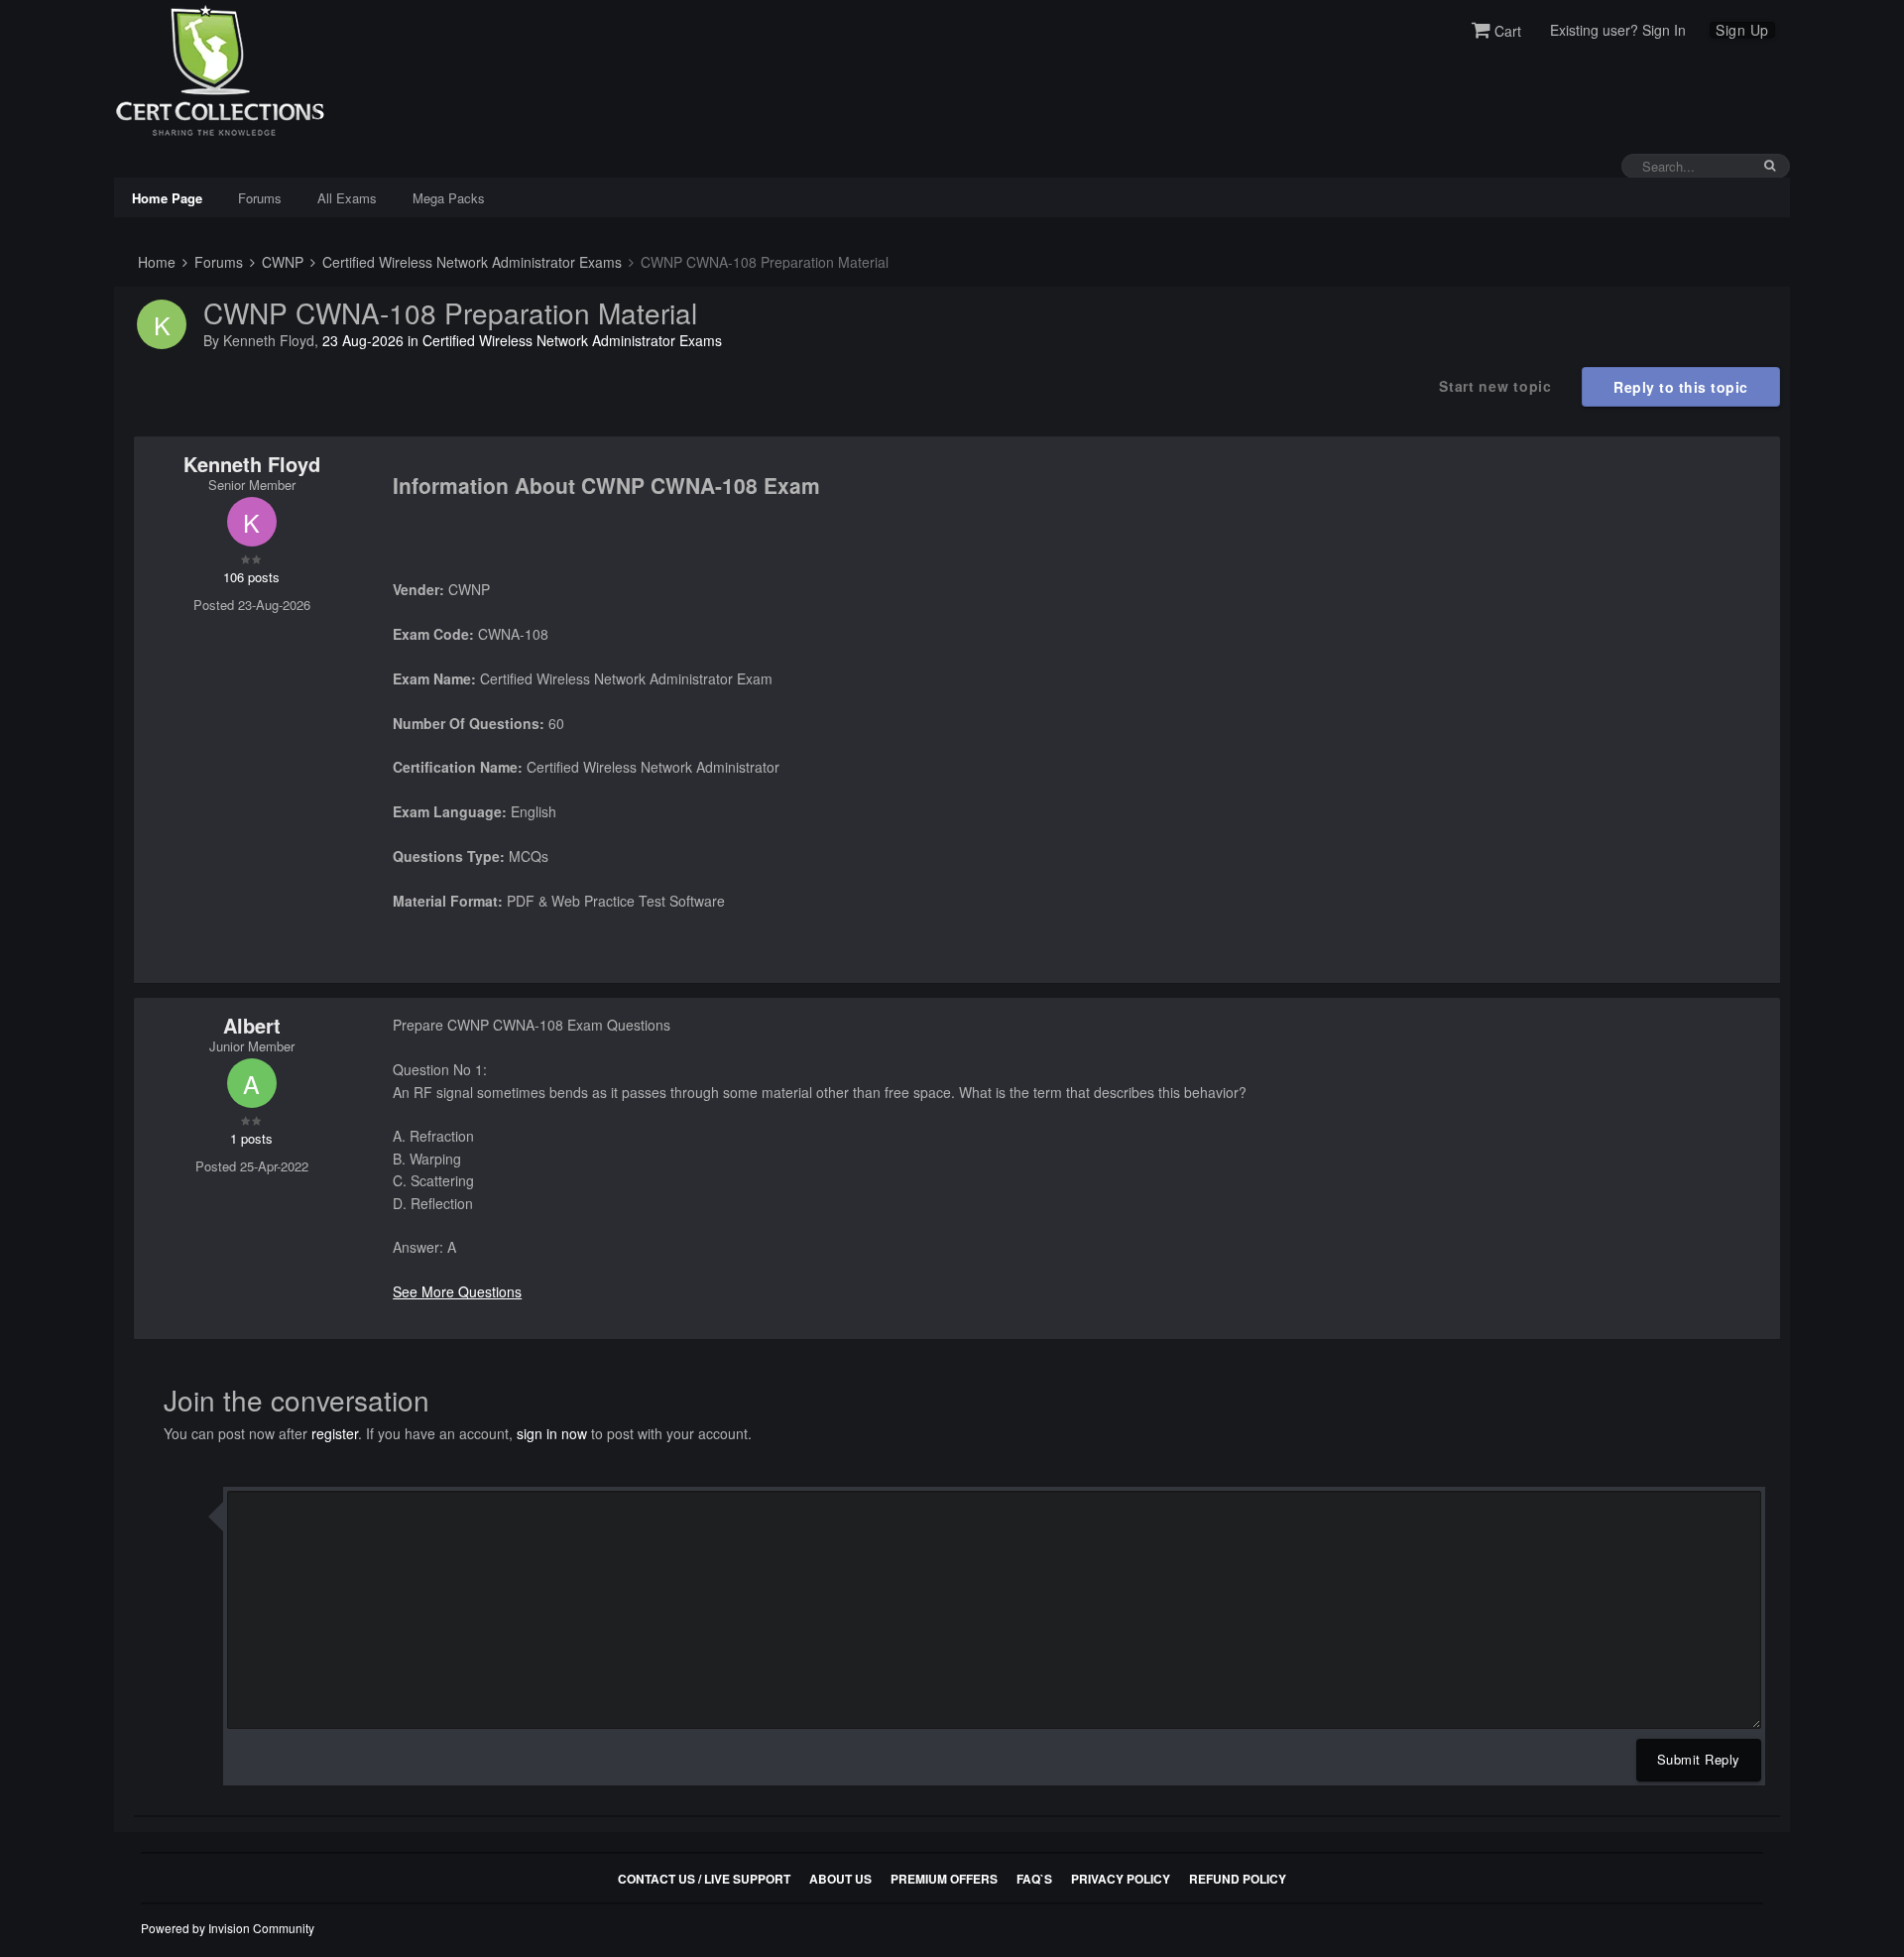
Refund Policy (1238, 1879)
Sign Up (1742, 30)
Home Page (167, 198)
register (335, 1433)
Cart (1506, 31)
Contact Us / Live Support (704, 1879)
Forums (260, 198)
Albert (252, 1025)
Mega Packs (449, 198)
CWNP (281, 262)
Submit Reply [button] (1699, 1759)
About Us (840, 1879)
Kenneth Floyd (269, 340)
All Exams (347, 198)
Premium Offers (944, 1879)
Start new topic (1495, 386)
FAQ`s (1034, 1879)
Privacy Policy (1121, 1879)
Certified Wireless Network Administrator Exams (470, 262)
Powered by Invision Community (228, 1928)
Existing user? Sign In (1618, 30)
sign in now (552, 1433)
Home (155, 262)
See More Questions (457, 1291)
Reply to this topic (1681, 387)
